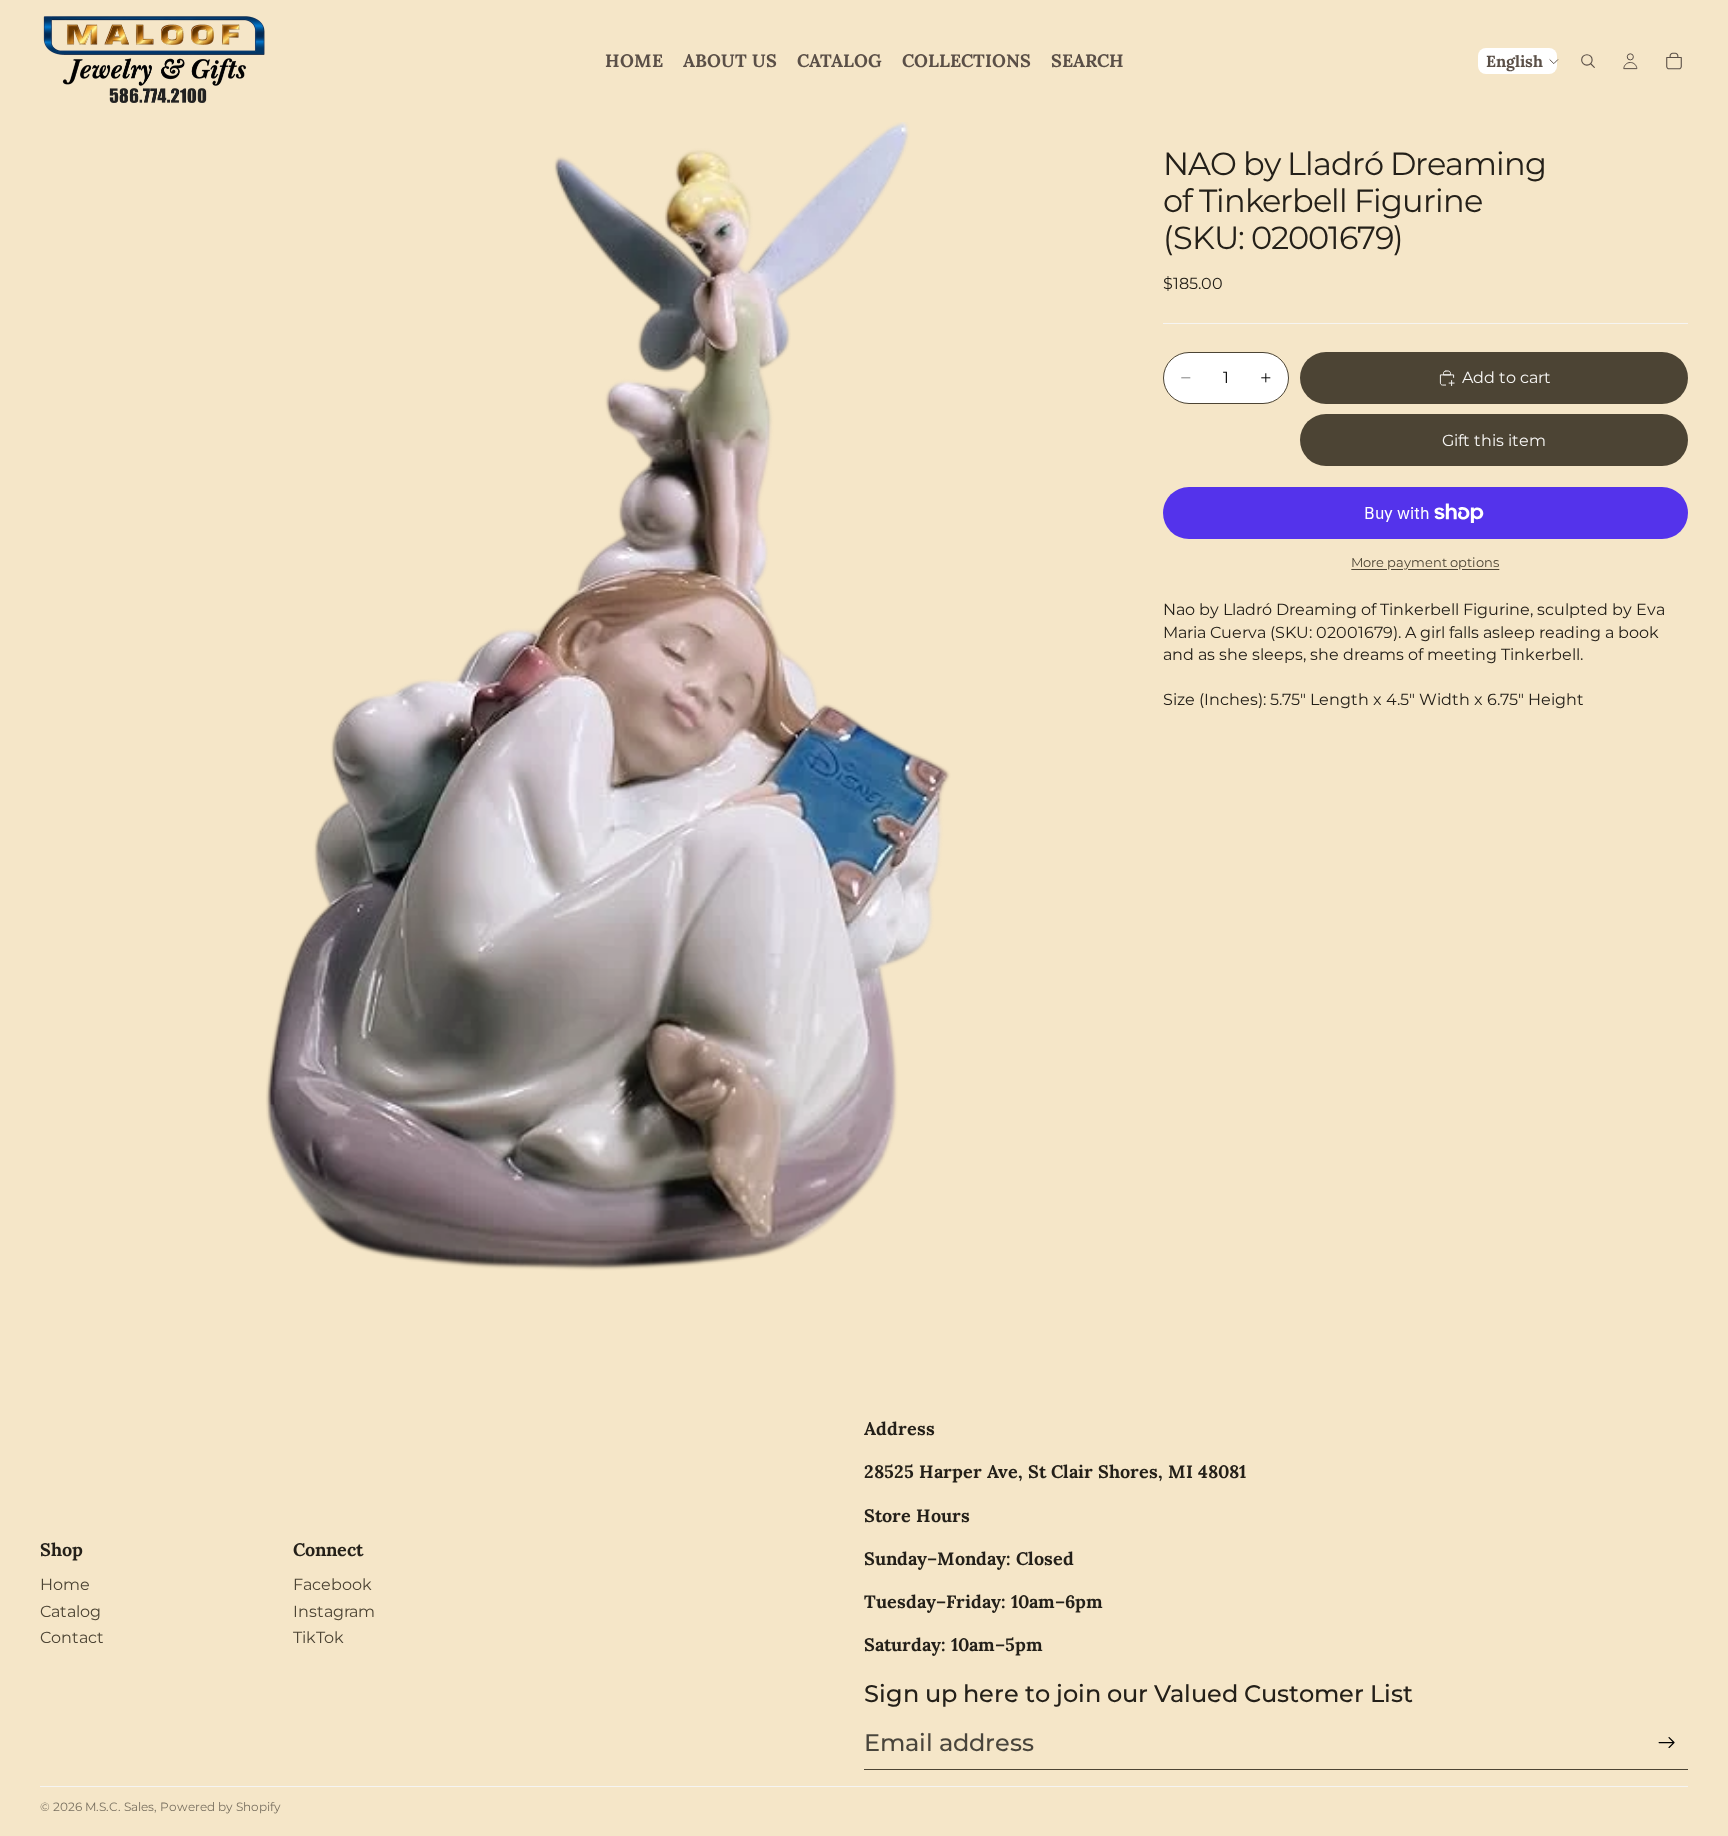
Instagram (334, 1611)
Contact (72, 1637)
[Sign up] (1667, 1743)
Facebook (332, 1584)
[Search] (1588, 61)
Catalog (70, 1611)
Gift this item (1494, 440)
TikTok (318, 1637)
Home (65, 1584)
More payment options (1425, 562)
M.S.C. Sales (119, 1806)
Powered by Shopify (220, 1806)
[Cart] (1674, 61)
